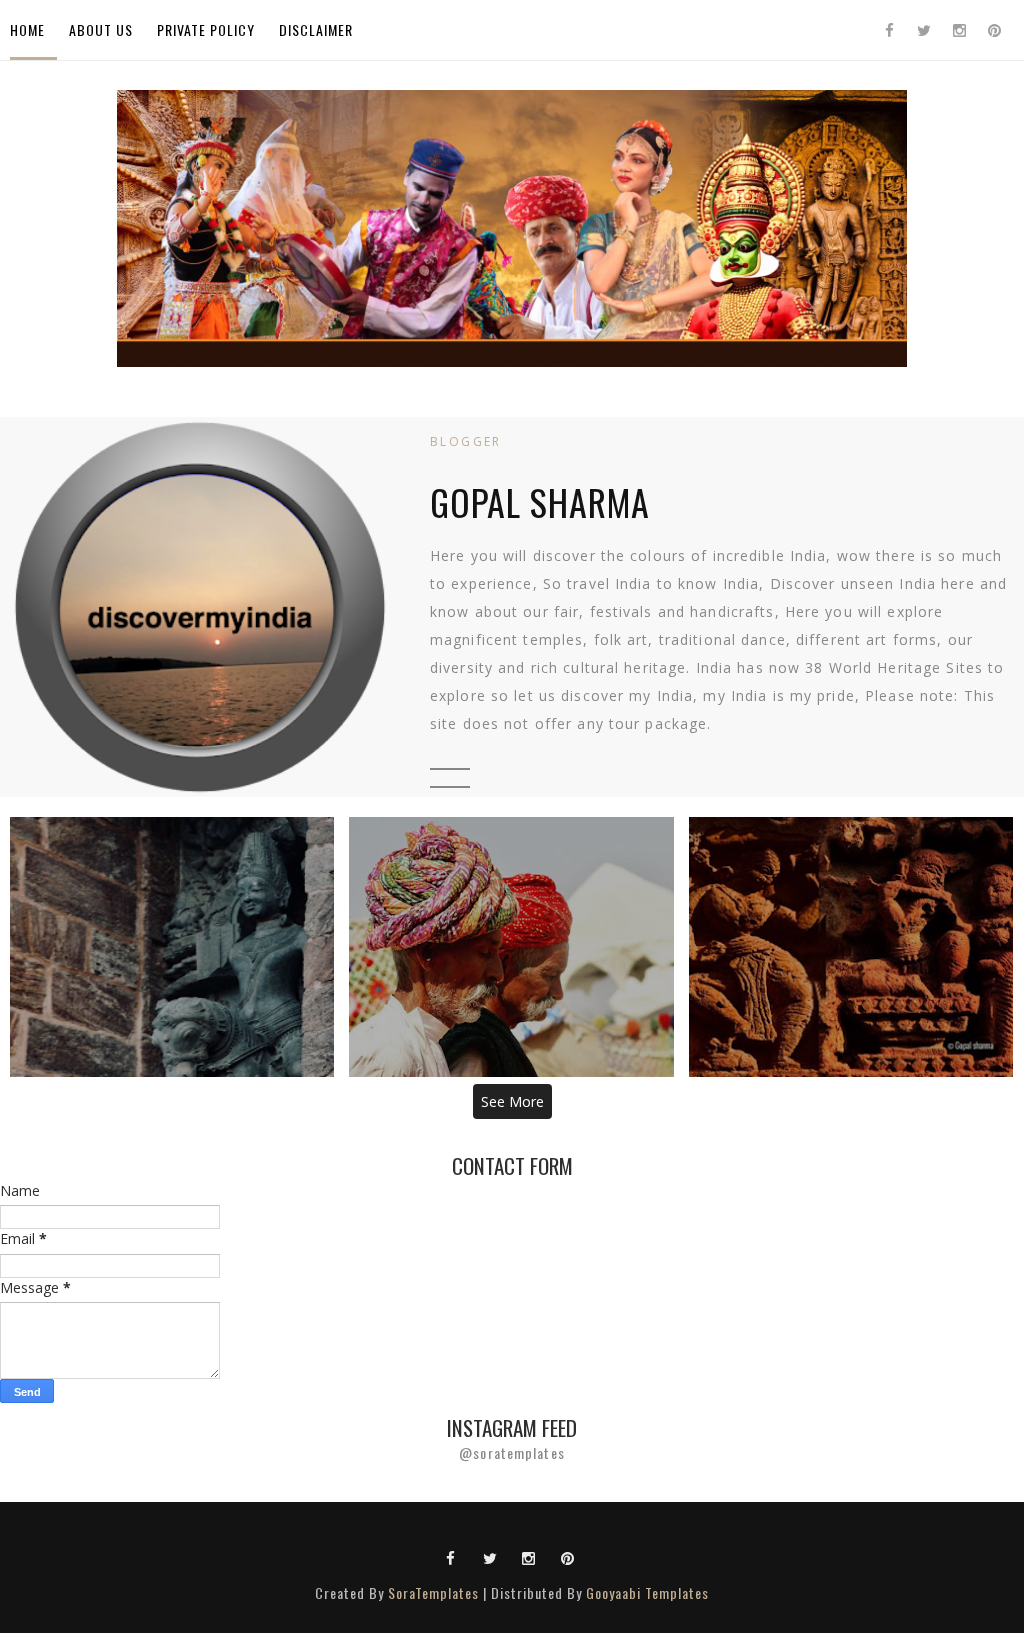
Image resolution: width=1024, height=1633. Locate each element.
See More (512, 1101)
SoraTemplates (433, 1592)
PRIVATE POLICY (206, 29)
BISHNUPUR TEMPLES (851, 946)
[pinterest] (994, 30)
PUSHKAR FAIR (511, 946)
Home (27, 29)
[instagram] (959, 30)
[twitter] (924, 30)
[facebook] (889, 30)
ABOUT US (101, 29)
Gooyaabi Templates (647, 1592)
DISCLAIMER (316, 29)
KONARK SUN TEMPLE (172, 946)
